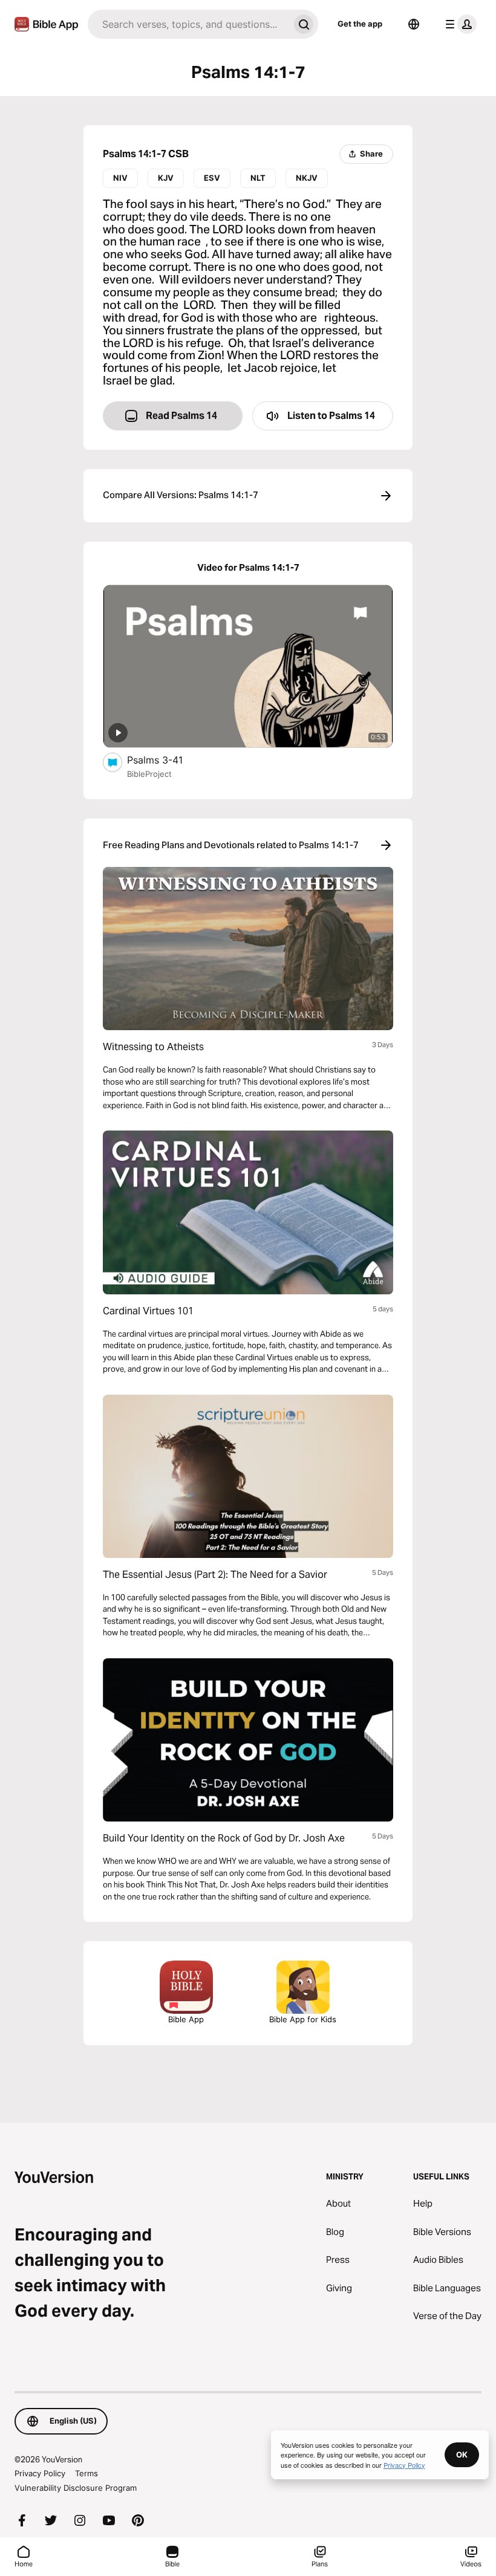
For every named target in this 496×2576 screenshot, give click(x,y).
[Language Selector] (414, 24)
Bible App (186, 2019)
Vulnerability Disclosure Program (76, 2488)
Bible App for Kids (303, 2019)
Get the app (360, 24)
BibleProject (149, 774)
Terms (86, 2473)
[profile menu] (458, 24)
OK (462, 2454)
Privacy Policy (40, 2473)
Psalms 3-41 (168, 760)
